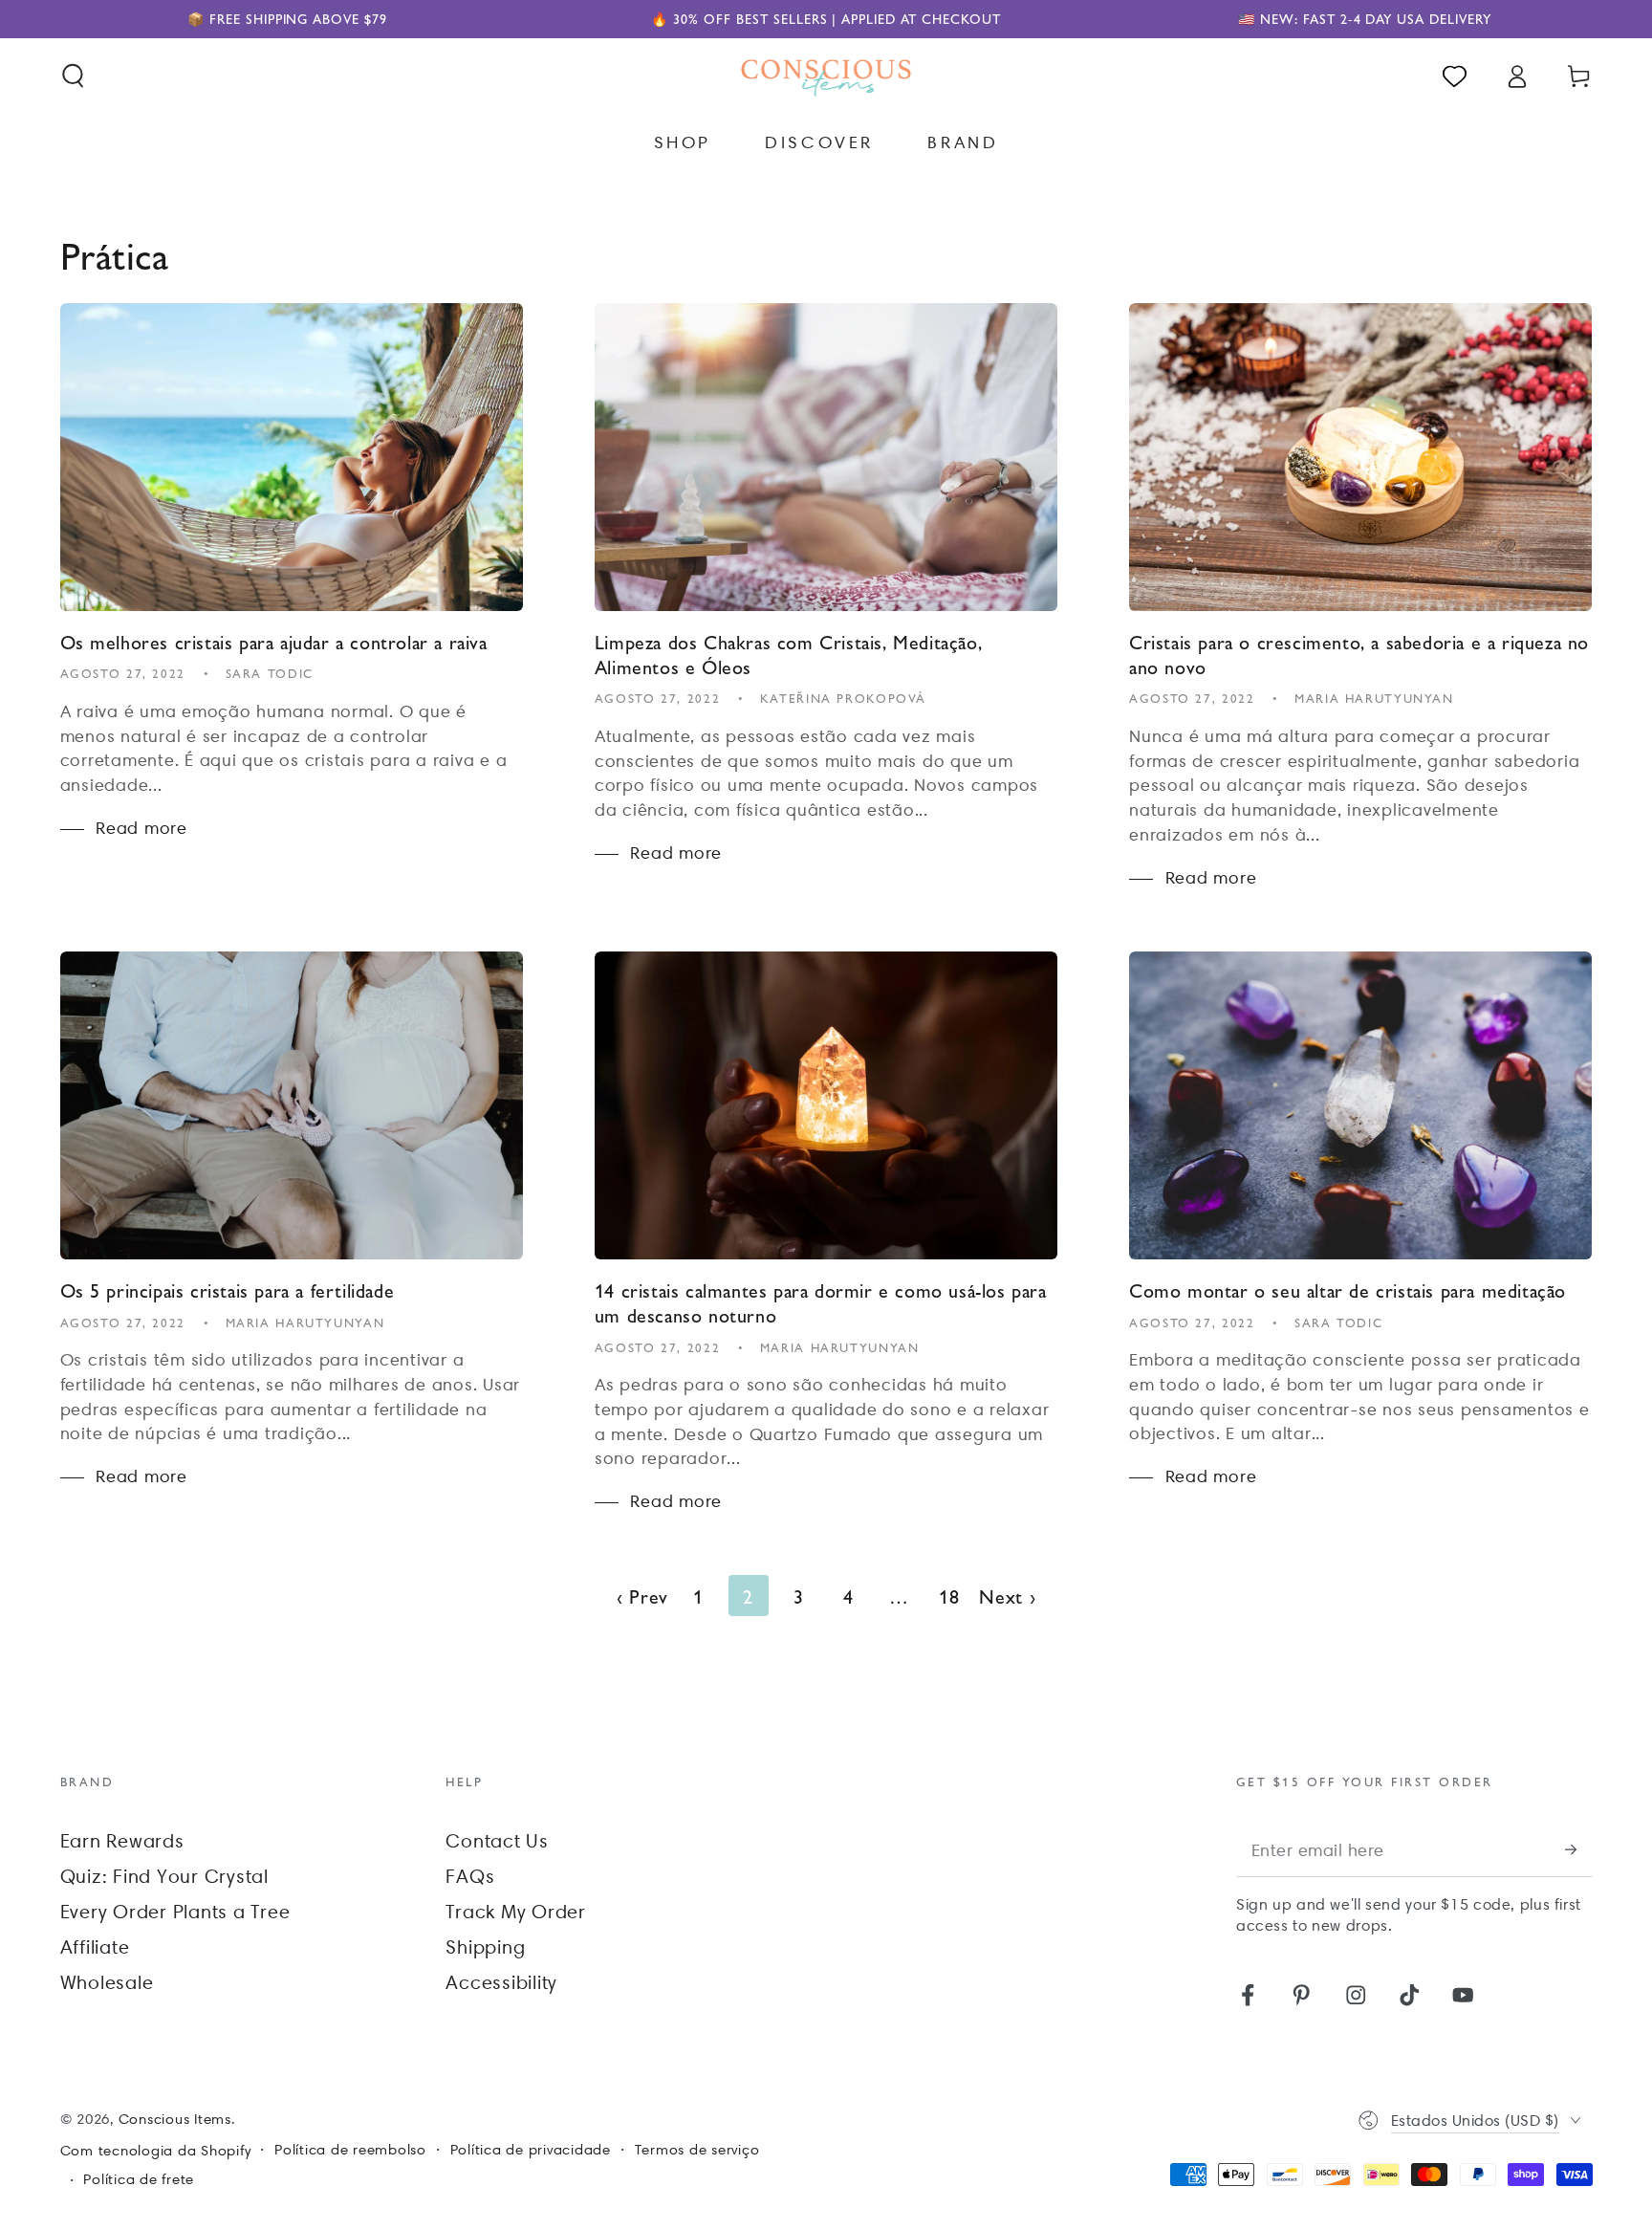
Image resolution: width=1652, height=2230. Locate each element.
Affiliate (95, 1947)
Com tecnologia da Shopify (156, 2151)
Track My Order (516, 1912)
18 (949, 1596)
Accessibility (501, 1982)
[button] (73, 76)
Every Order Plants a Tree (175, 1912)
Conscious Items (175, 2119)
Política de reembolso (350, 2150)
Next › (1008, 1596)
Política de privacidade (531, 2150)
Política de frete (139, 2179)
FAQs (470, 1876)
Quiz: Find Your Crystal (164, 1876)
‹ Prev (643, 1596)
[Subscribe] (1579, 1849)
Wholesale (107, 1982)
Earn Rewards (122, 1841)
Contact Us (497, 1841)
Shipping (485, 1947)
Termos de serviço (697, 2150)
